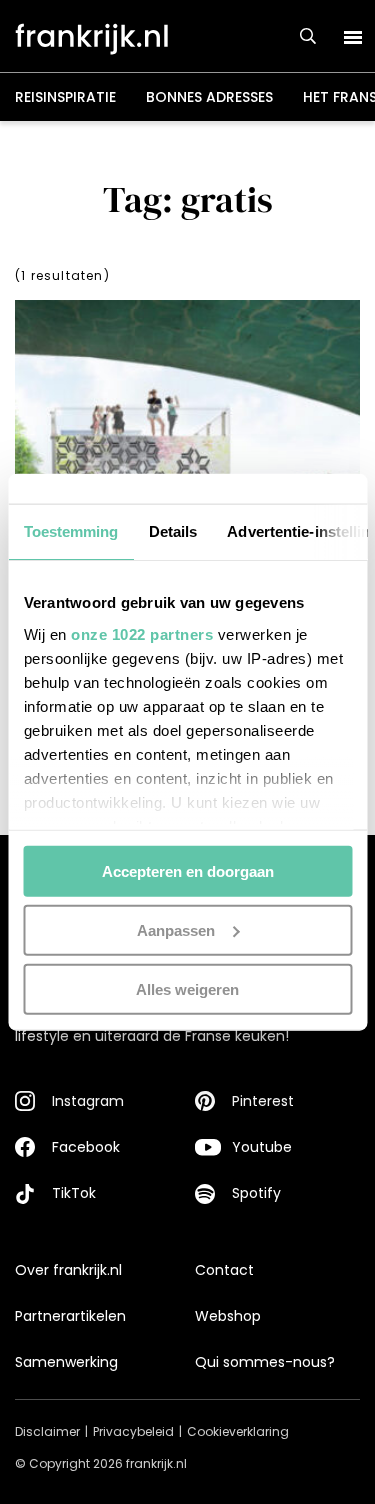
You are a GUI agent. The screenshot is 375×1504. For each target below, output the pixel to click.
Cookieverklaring (238, 1431)
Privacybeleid (133, 1431)
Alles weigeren (187, 988)
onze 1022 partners (142, 633)
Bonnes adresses (209, 97)
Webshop (228, 1316)
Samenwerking (66, 1362)
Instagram (88, 1101)
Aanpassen (176, 929)
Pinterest (263, 1101)
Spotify (256, 1193)
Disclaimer (47, 1431)
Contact (224, 1270)
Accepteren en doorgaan (188, 871)
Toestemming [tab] (70, 531)
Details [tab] (172, 531)
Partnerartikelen (70, 1316)
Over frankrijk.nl (68, 1270)
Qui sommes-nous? (265, 1362)
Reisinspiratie (65, 97)
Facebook (86, 1147)
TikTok (74, 1193)
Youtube (262, 1147)
